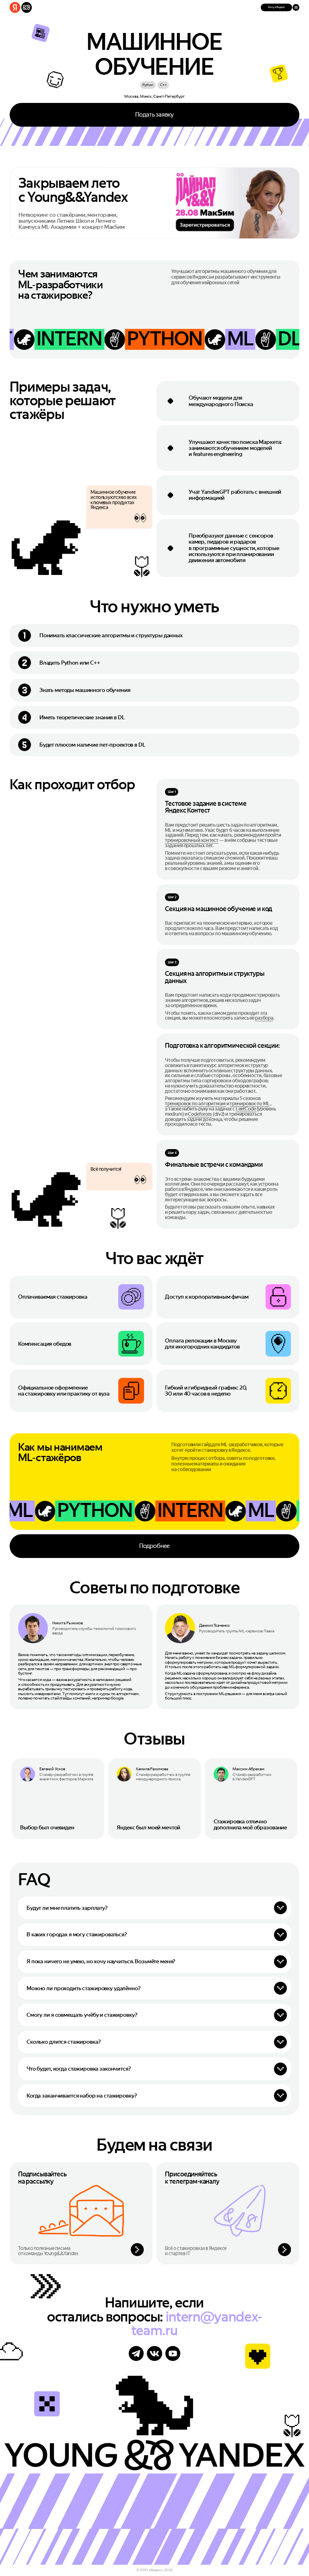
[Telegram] (136, 2353)
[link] (58, 1799)
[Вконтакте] (154, 2353)
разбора (264, 1018)
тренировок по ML (250, 1104)
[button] (276, 7)
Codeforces (200, 1114)
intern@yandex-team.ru (197, 2324)
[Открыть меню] (296, 7)
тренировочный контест (192, 840)
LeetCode (246, 1109)
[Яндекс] (15, 7)
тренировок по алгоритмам (195, 1104)
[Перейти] (81, 2213)
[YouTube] (173, 2353)
